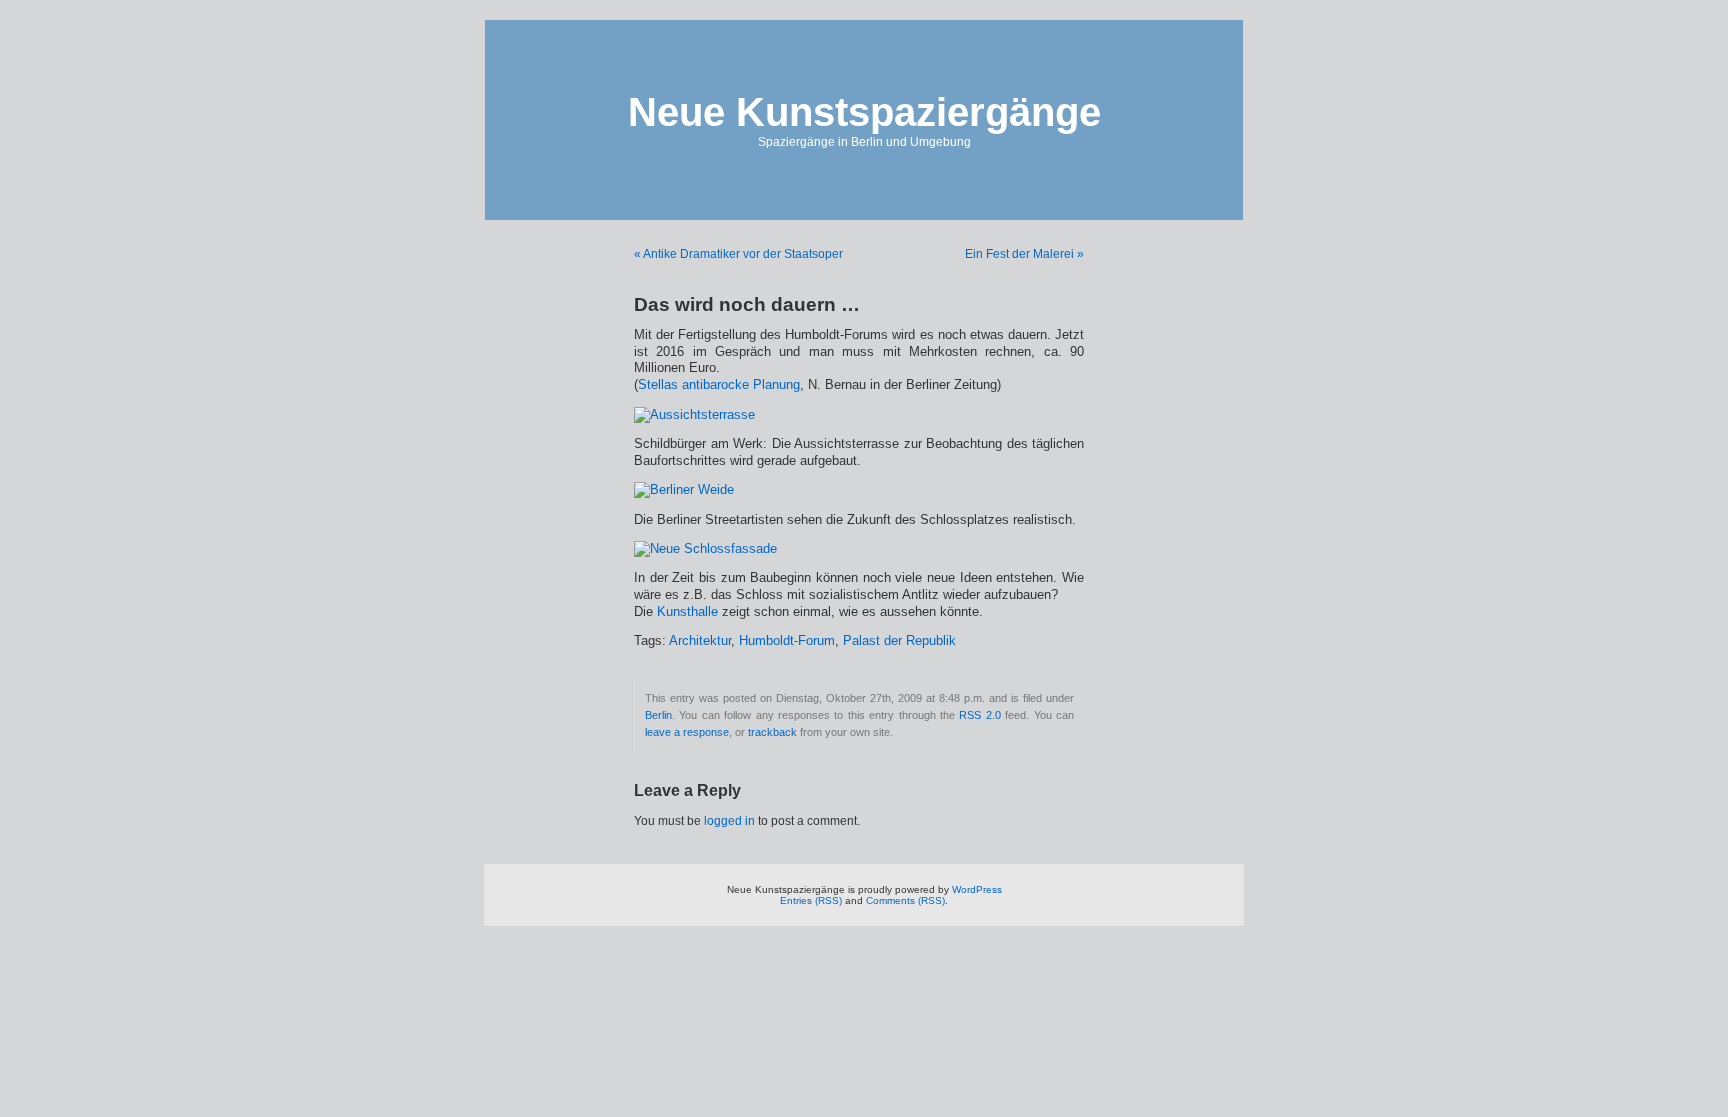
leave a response (687, 732)
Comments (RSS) (905, 900)
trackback (772, 732)
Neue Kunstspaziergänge (864, 112)
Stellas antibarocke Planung (719, 385)
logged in (729, 821)
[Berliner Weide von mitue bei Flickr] (684, 490)
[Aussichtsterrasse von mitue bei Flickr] (694, 415)
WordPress (977, 889)
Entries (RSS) (811, 900)
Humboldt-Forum (787, 641)
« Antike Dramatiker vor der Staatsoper (738, 254)
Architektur (700, 641)
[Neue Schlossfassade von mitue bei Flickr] (705, 549)
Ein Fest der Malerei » (1024, 254)
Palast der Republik (899, 641)
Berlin (658, 715)
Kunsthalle (687, 612)
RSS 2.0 (979, 715)
